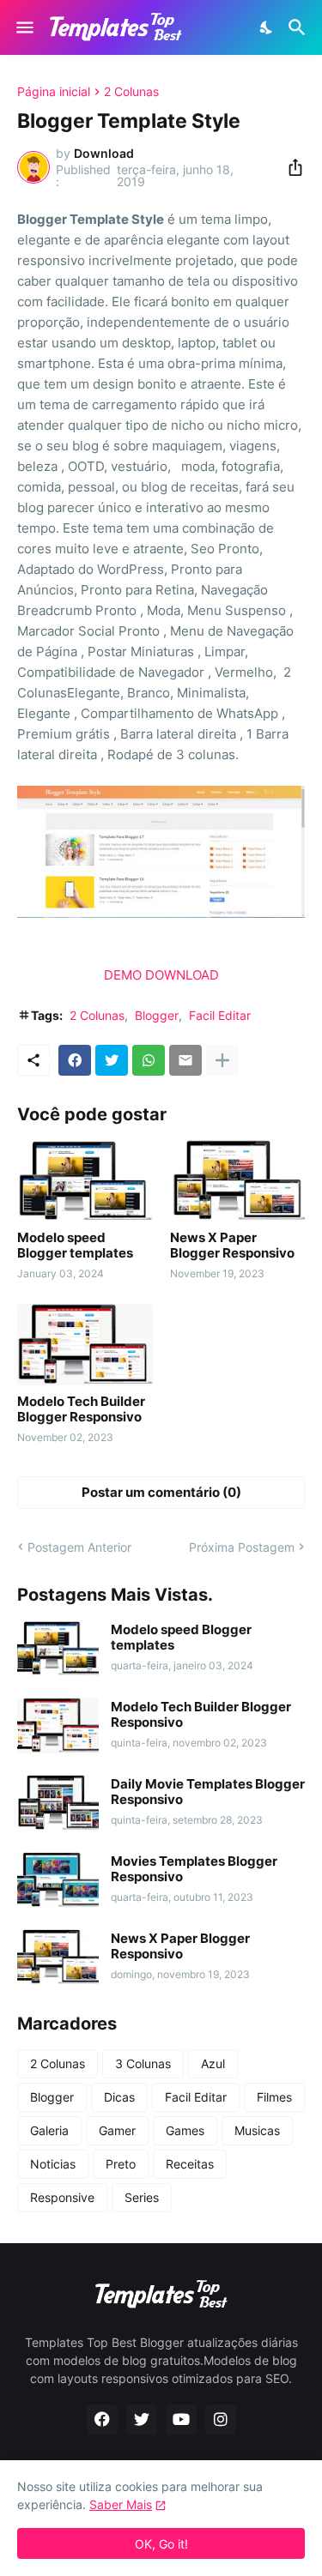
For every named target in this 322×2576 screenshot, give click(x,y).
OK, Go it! (161, 2544)
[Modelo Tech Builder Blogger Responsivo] (85, 1345)
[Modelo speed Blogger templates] (85, 1181)
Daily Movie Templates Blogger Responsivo (208, 1792)
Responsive (62, 2197)
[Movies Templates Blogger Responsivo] (58, 1880)
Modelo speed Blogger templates (75, 1246)
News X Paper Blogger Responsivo (232, 1246)
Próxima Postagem (242, 1547)
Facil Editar (220, 1015)
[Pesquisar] (299, 27)
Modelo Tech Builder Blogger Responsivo (81, 1409)
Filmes (274, 2097)
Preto (121, 2164)
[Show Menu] (24, 27)
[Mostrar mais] (222, 1060)
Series (142, 2197)
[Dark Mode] (267, 27)
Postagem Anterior (79, 1547)
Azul (213, 2063)
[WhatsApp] (149, 1060)
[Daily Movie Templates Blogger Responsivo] (58, 1803)
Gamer (117, 2130)
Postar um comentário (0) (161, 1492)
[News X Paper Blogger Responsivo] (238, 1181)
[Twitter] (112, 1060)
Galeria (49, 2130)
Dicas (119, 2097)
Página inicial (54, 92)
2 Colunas (131, 92)
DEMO (123, 975)
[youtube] (181, 2420)
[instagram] (221, 2420)
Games (185, 2130)
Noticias (53, 2164)
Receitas (190, 2164)
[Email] (185, 1060)
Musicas (257, 2130)
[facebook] (102, 2420)
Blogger (157, 1015)
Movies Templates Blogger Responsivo (194, 1869)
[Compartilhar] (290, 167)
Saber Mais (121, 2504)
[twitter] (142, 2420)
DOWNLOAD (182, 975)
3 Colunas (143, 2063)
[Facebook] (75, 1060)
